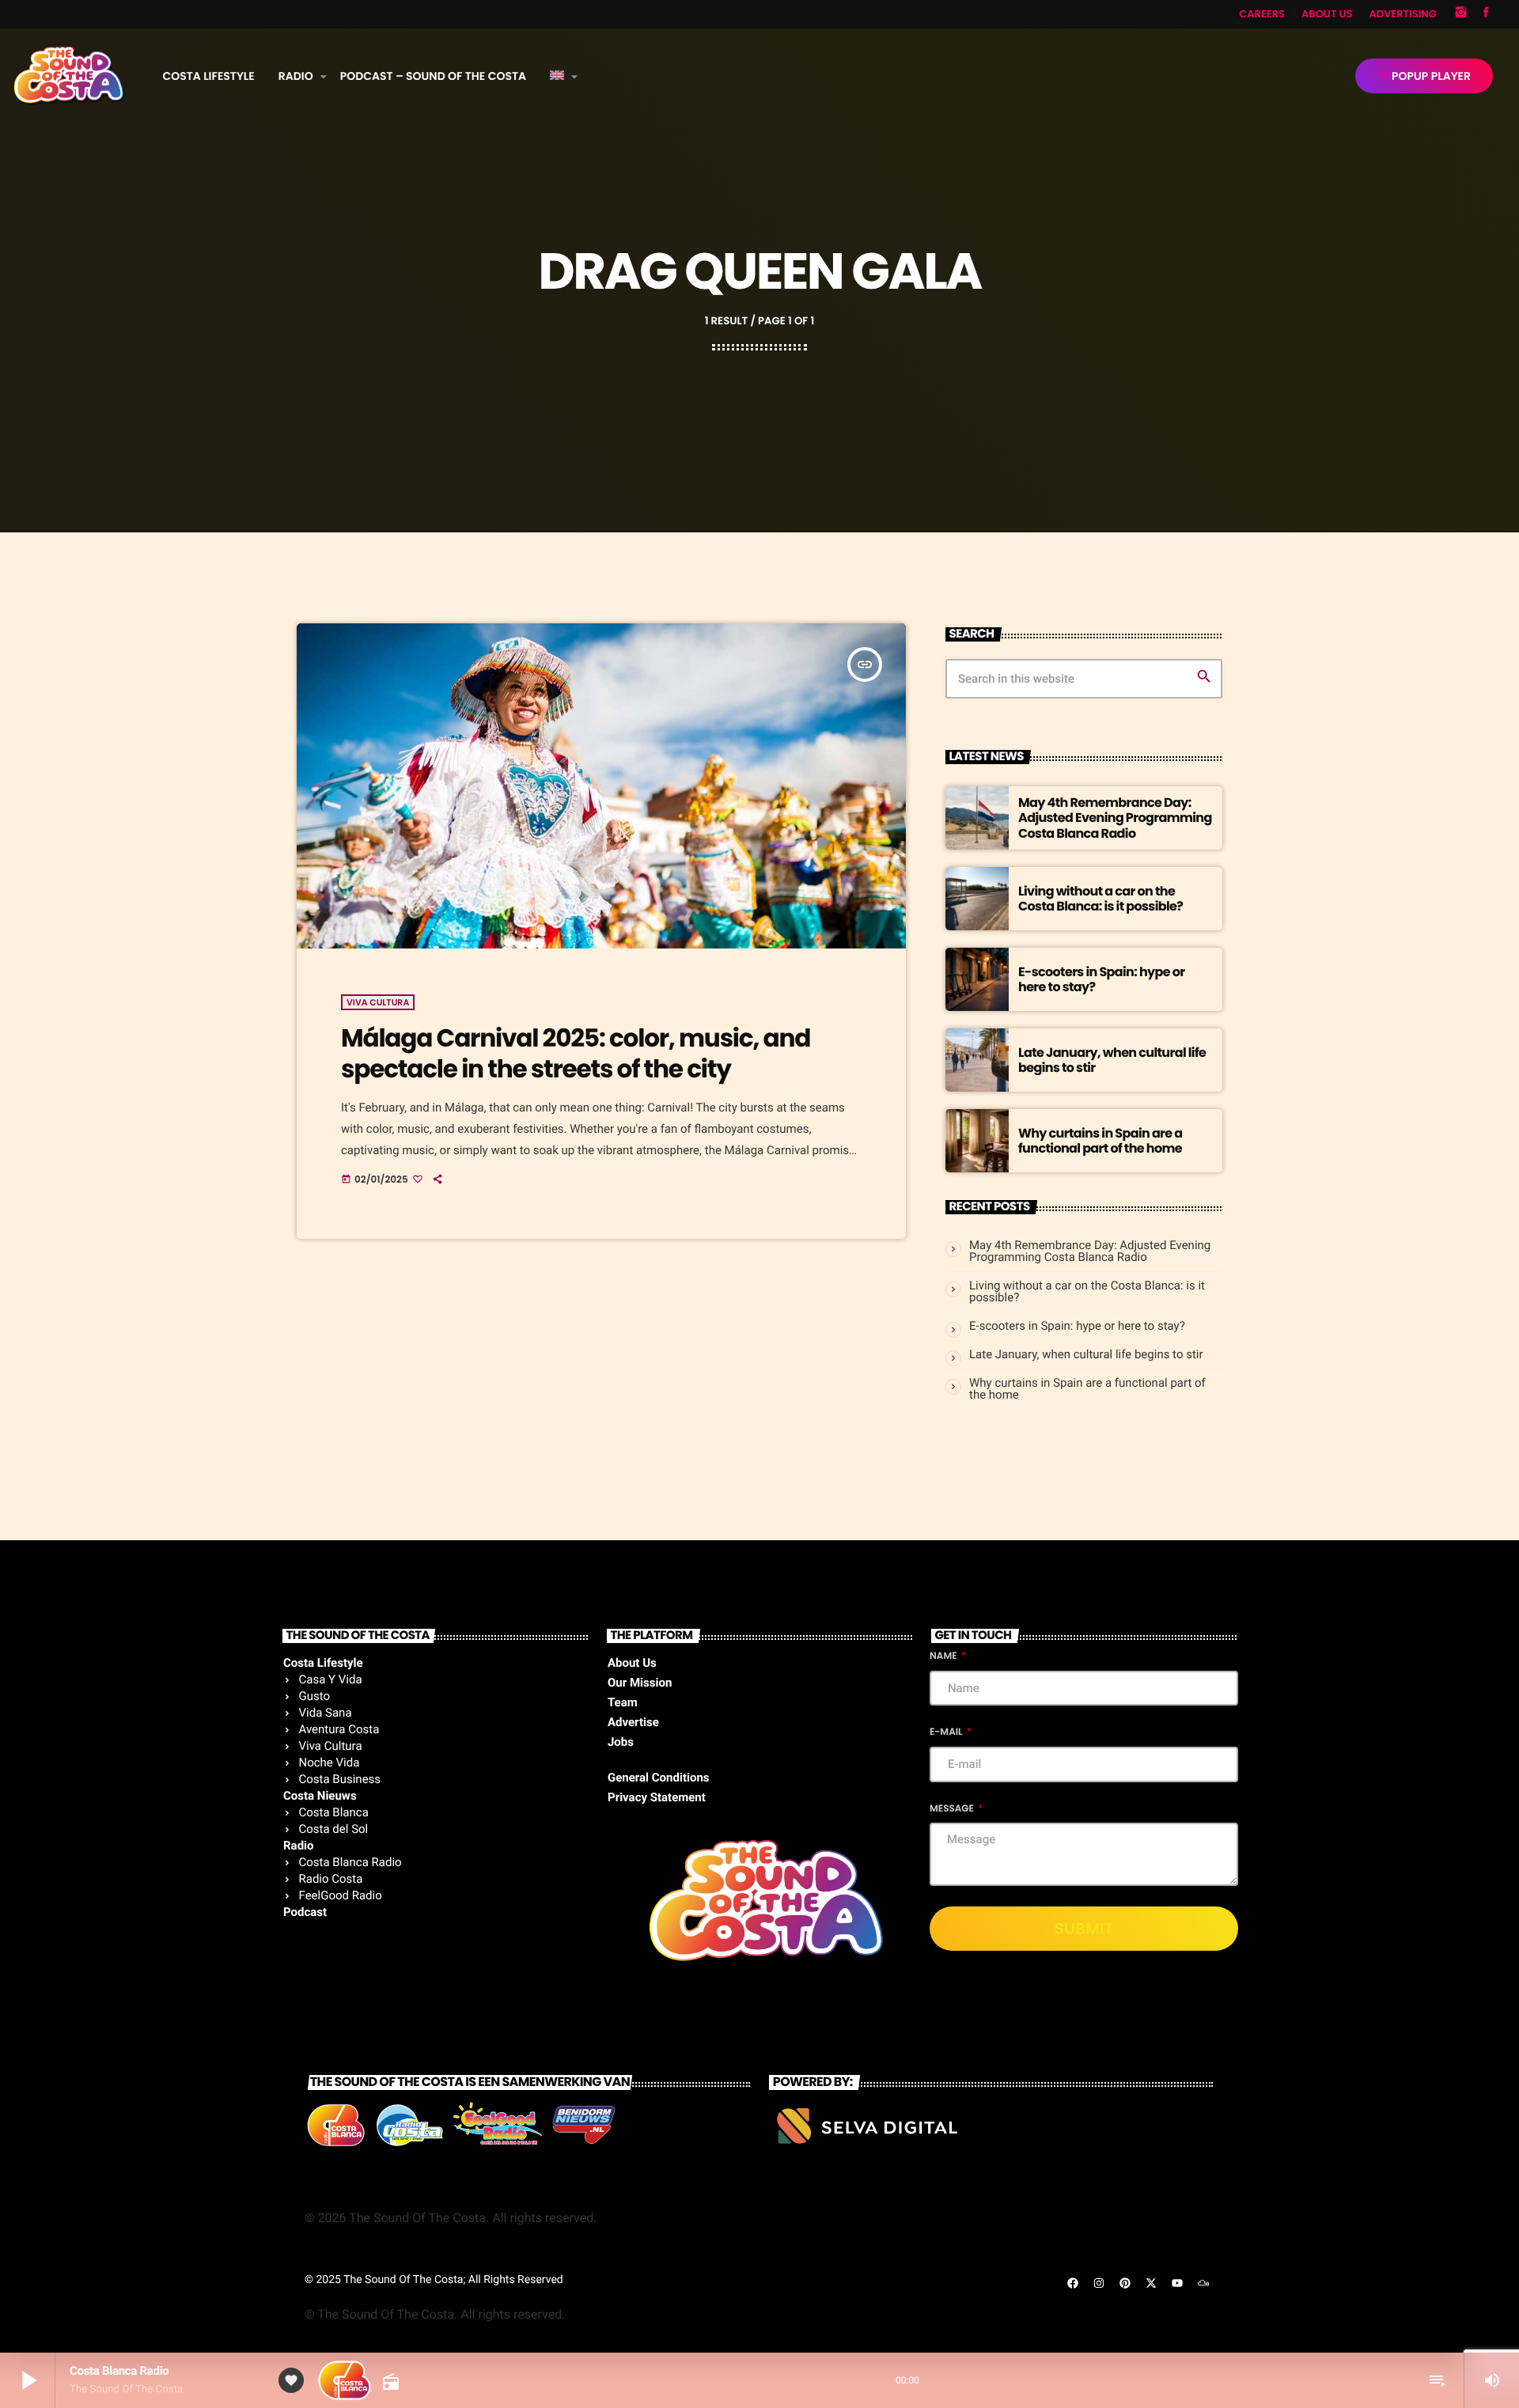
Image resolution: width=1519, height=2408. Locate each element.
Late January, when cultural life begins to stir (1112, 1060)
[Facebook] (1486, 14)
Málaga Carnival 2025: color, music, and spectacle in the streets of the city (576, 1053)
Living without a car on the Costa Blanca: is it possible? (1100, 899)
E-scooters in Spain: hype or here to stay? (1101, 979)
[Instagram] (1461, 14)
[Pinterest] (1125, 2283)
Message (953, 1809)
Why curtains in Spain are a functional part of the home (1100, 1141)
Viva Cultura (378, 1002)
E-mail (947, 1732)
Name (944, 1656)
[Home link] (69, 76)
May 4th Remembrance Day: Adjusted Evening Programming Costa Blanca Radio (1115, 818)
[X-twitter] (1151, 2283)
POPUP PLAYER (1424, 76)
